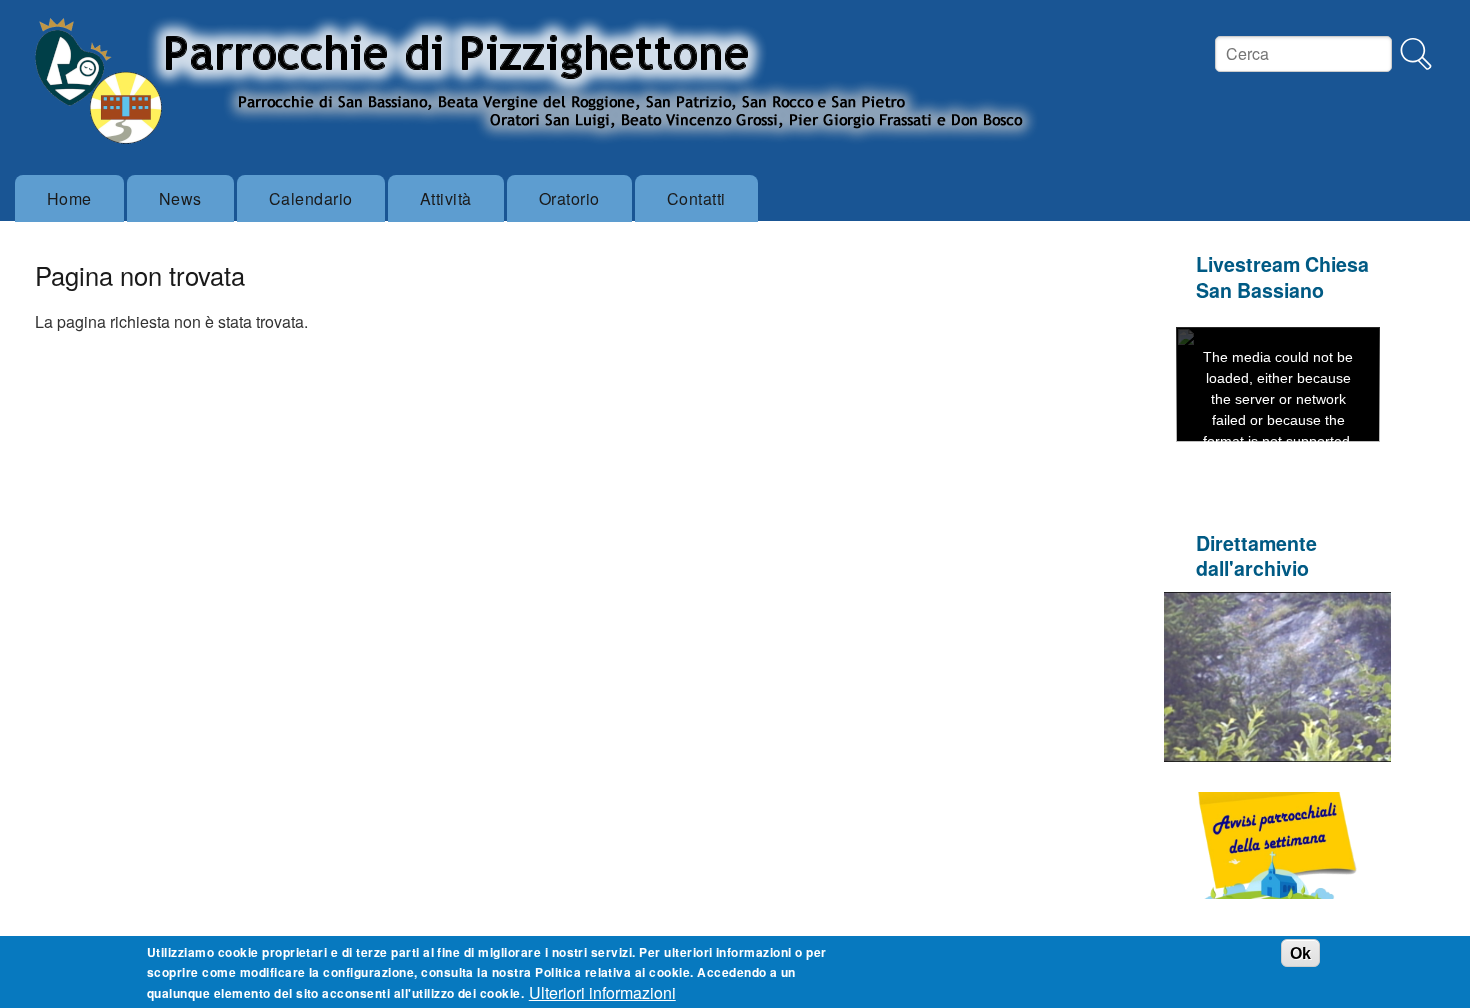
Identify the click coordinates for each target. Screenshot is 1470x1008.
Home (69, 198)
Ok (1300, 952)
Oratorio (569, 198)
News (180, 198)
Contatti (696, 198)
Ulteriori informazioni (602, 992)
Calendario (311, 198)
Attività (446, 198)
